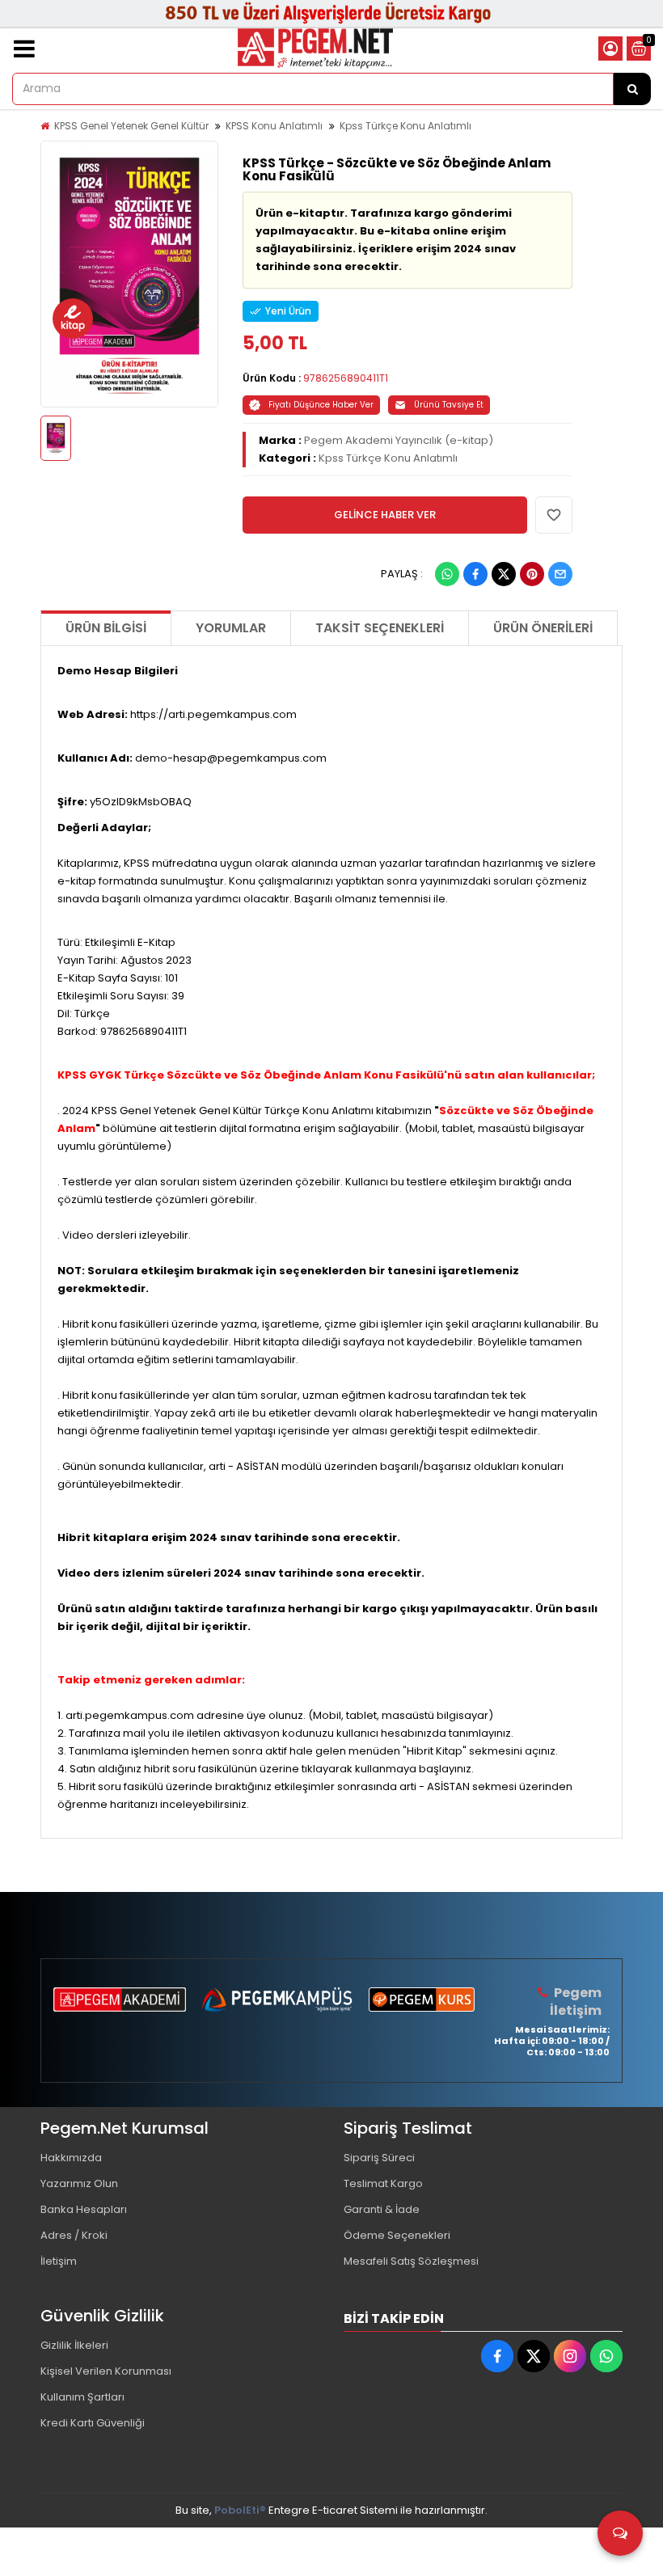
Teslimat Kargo (383, 2183)
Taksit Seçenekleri (380, 628)
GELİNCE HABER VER (385, 515)
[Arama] (632, 89)
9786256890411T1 (346, 378)
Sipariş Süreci (379, 2158)
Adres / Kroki (74, 2235)
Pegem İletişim (576, 2002)
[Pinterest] (532, 574)
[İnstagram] (570, 2356)
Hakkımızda (71, 2158)
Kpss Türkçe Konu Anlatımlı (405, 126)
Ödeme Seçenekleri (397, 2235)
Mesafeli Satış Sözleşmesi (411, 2261)
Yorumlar (231, 628)
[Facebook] (475, 574)
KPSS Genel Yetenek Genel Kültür (131, 126)
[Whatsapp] (447, 574)
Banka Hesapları (84, 2209)
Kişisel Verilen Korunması (106, 2371)
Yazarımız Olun (79, 2183)
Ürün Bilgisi (106, 628)
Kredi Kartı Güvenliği (93, 2423)
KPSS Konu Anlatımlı (274, 126)
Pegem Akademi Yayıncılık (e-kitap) (399, 440)
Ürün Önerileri (543, 628)
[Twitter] (504, 574)
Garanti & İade (382, 2209)
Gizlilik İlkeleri (74, 2345)
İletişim (59, 2261)
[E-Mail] (560, 574)
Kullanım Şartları (82, 2397)
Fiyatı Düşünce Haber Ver (321, 405)
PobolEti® (240, 2510)
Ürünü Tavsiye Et (449, 405)
